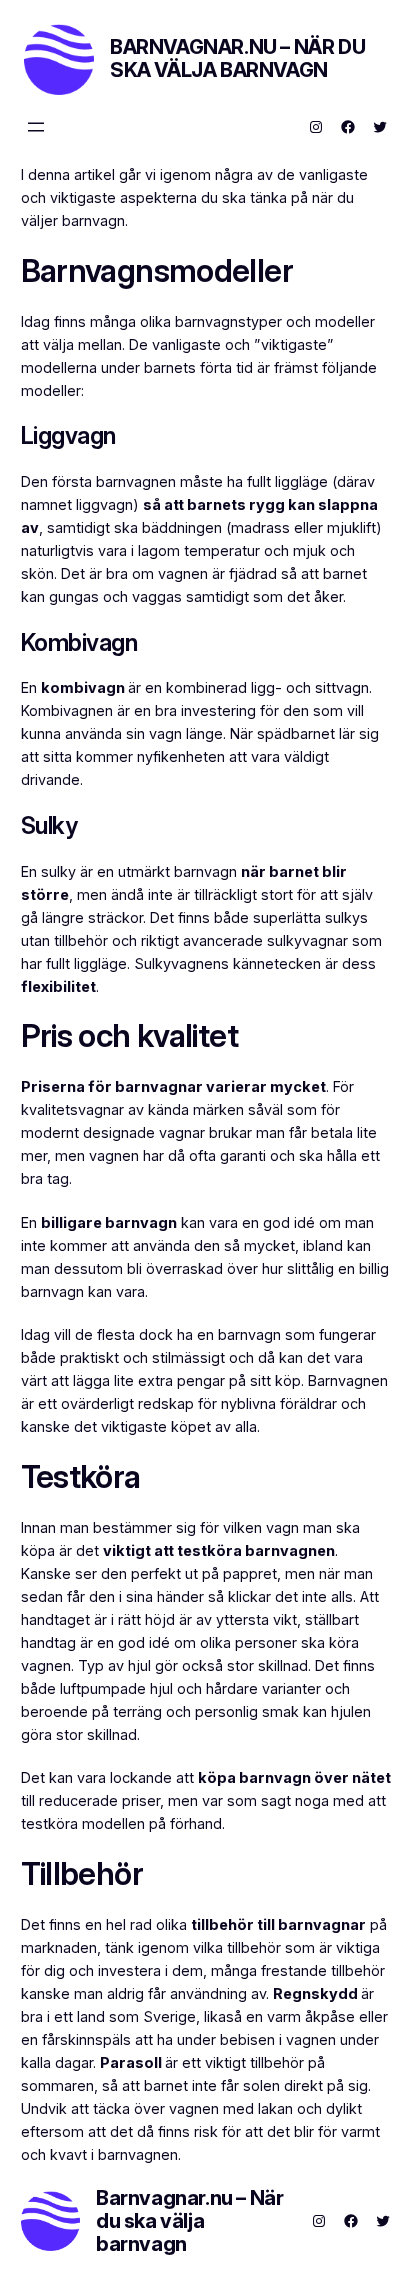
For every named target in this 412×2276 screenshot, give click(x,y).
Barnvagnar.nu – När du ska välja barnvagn (237, 58)
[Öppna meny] (36, 127)
